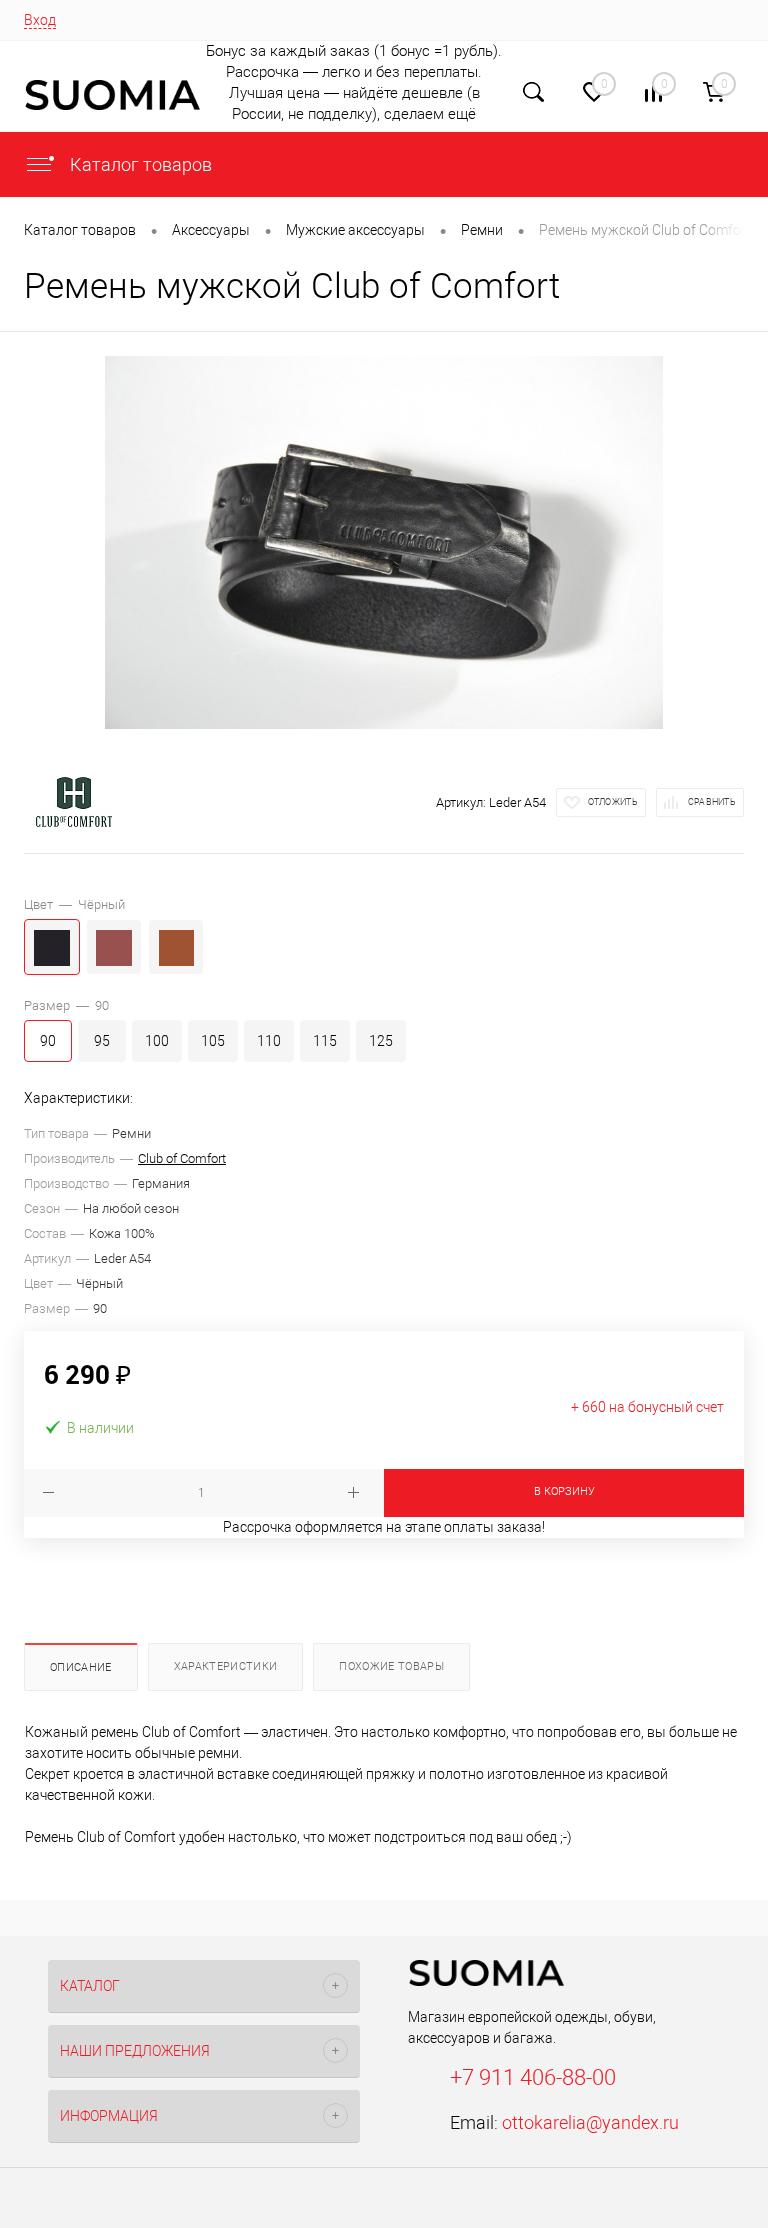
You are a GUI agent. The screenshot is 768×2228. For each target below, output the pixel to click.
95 (102, 1041)
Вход (40, 20)
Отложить (613, 802)
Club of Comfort (182, 1158)
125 (381, 1041)
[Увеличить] (384, 542)
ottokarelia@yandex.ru (590, 2122)
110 (269, 1041)
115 (325, 1041)
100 (157, 1041)
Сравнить (712, 802)
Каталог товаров (139, 164)
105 (213, 1041)
